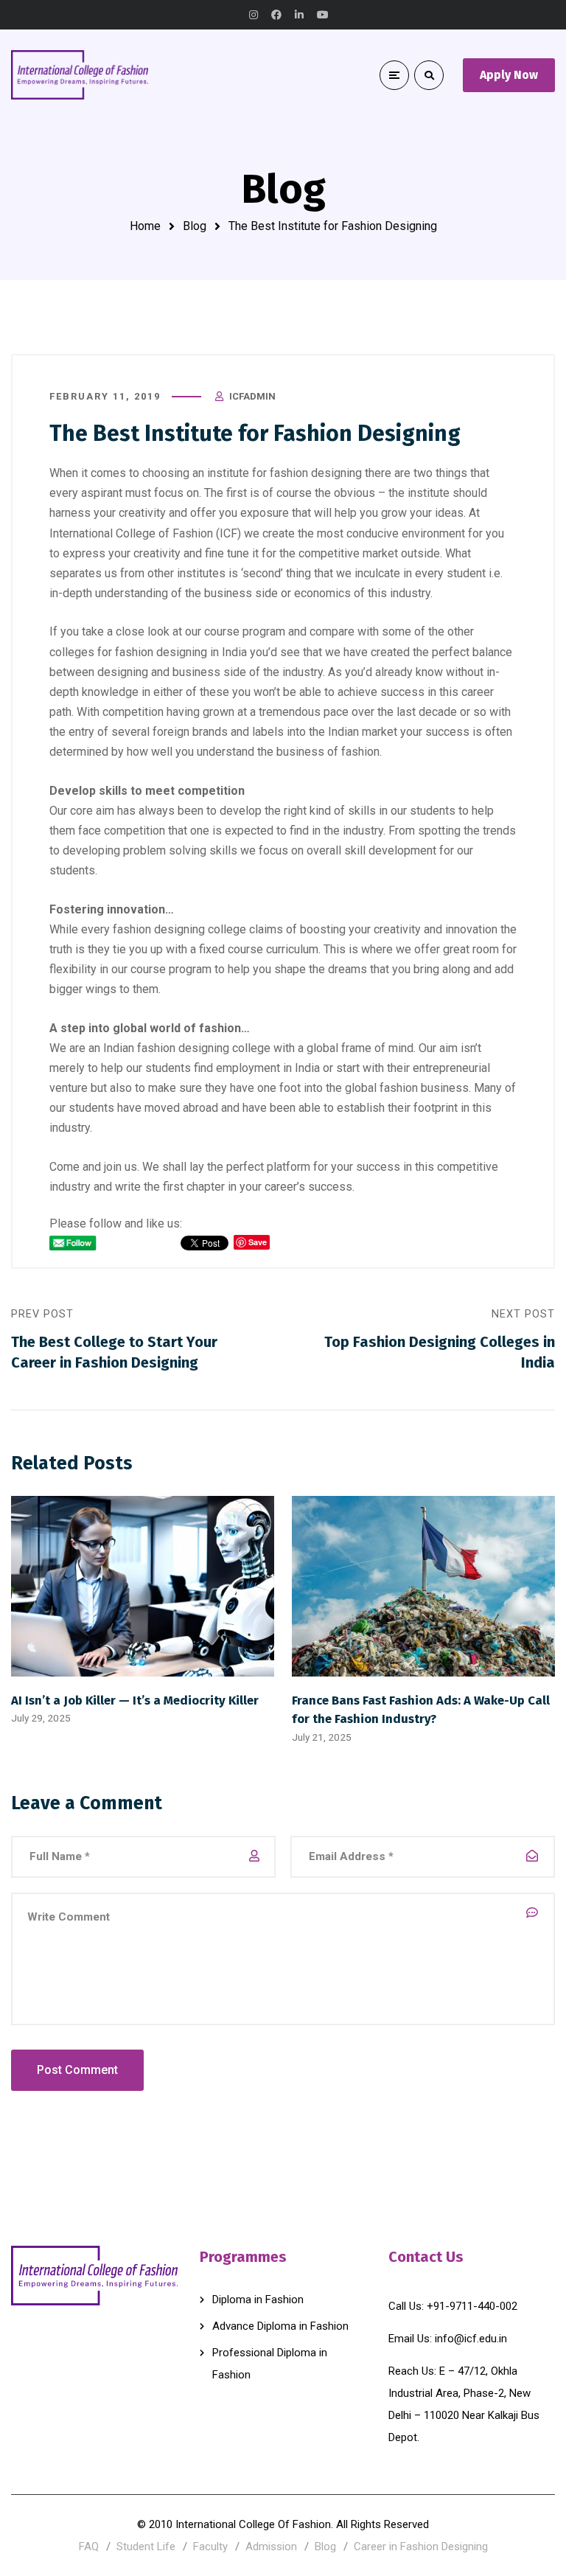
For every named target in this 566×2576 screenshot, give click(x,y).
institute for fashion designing (284, 473)
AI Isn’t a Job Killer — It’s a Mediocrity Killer (135, 1700)
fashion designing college (204, 1048)
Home (145, 226)
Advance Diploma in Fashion (280, 2326)
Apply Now (509, 75)
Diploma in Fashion (258, 2300)
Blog (195, 226)
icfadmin (252, 396)
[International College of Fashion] (80, 74)
